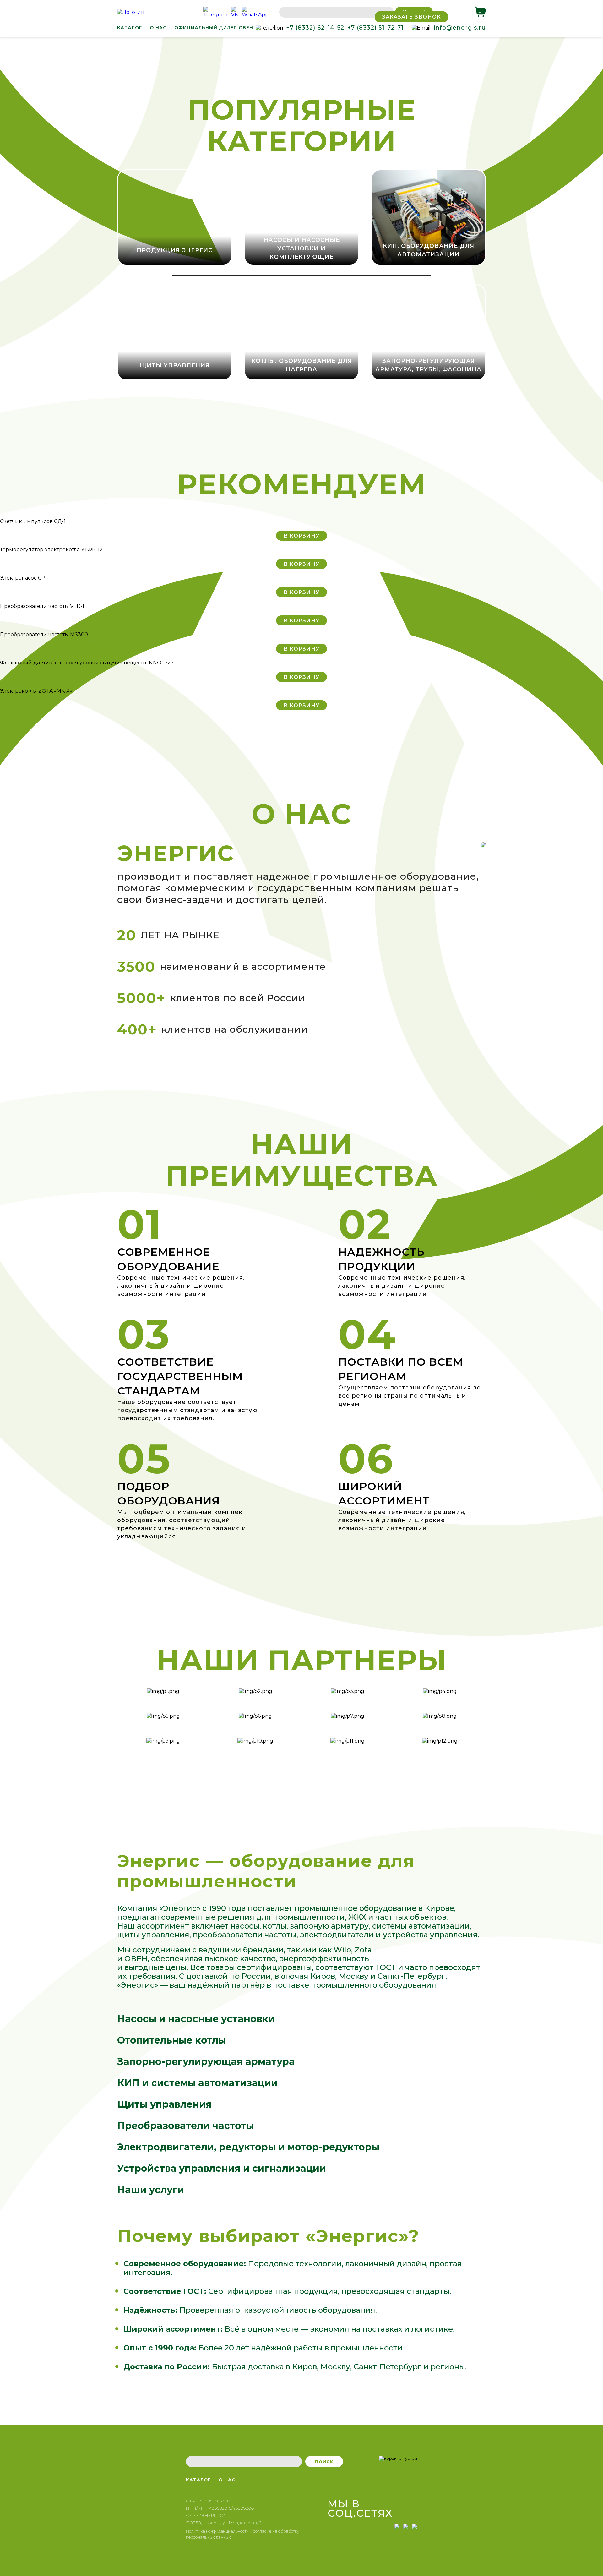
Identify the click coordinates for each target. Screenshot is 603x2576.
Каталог (130, 28)
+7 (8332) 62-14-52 (315, 28)
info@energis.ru (460, 28)
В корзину (301, 536)
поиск (324, 2461)
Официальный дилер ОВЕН (214, 28)
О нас (158, 28)
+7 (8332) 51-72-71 (376, 28)
